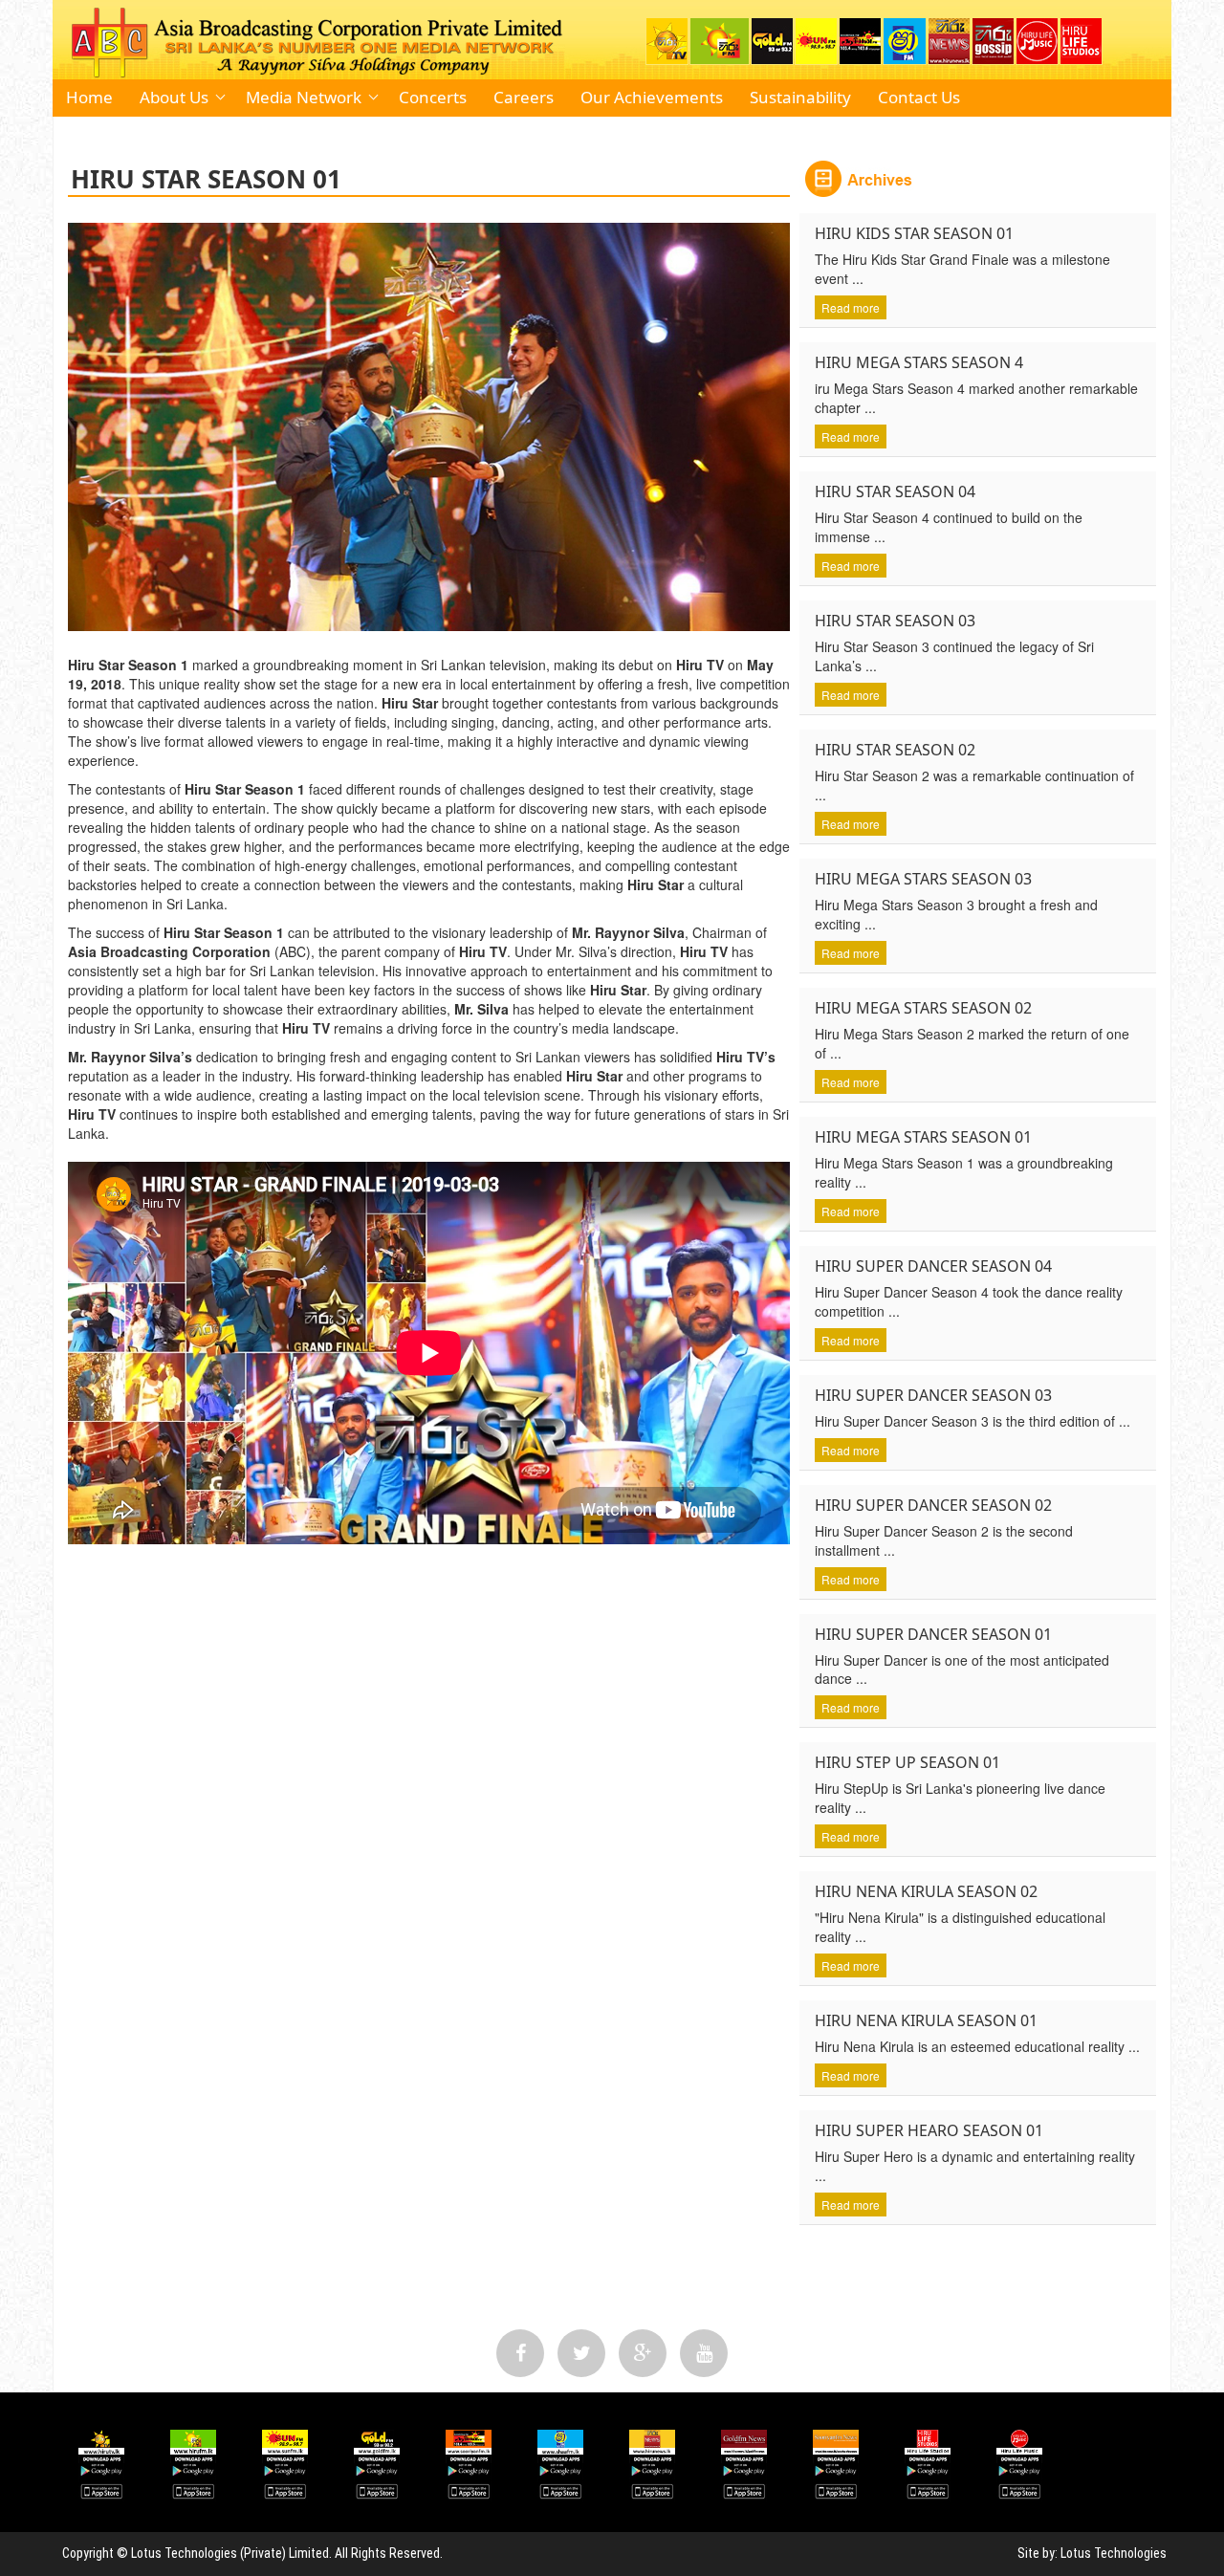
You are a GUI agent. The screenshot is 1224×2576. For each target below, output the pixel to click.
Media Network (304, 97)
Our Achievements (652, 97)
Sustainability (800, 97)
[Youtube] (704, 2353)
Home (89, 97)
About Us (174, 97)
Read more (851, 307)
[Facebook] (520, 2353)
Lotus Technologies (1114, 2553)
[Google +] (643, 2353)
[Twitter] (581, 2353)
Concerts (433, 97)
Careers (524, 97)
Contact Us (919, 97)
